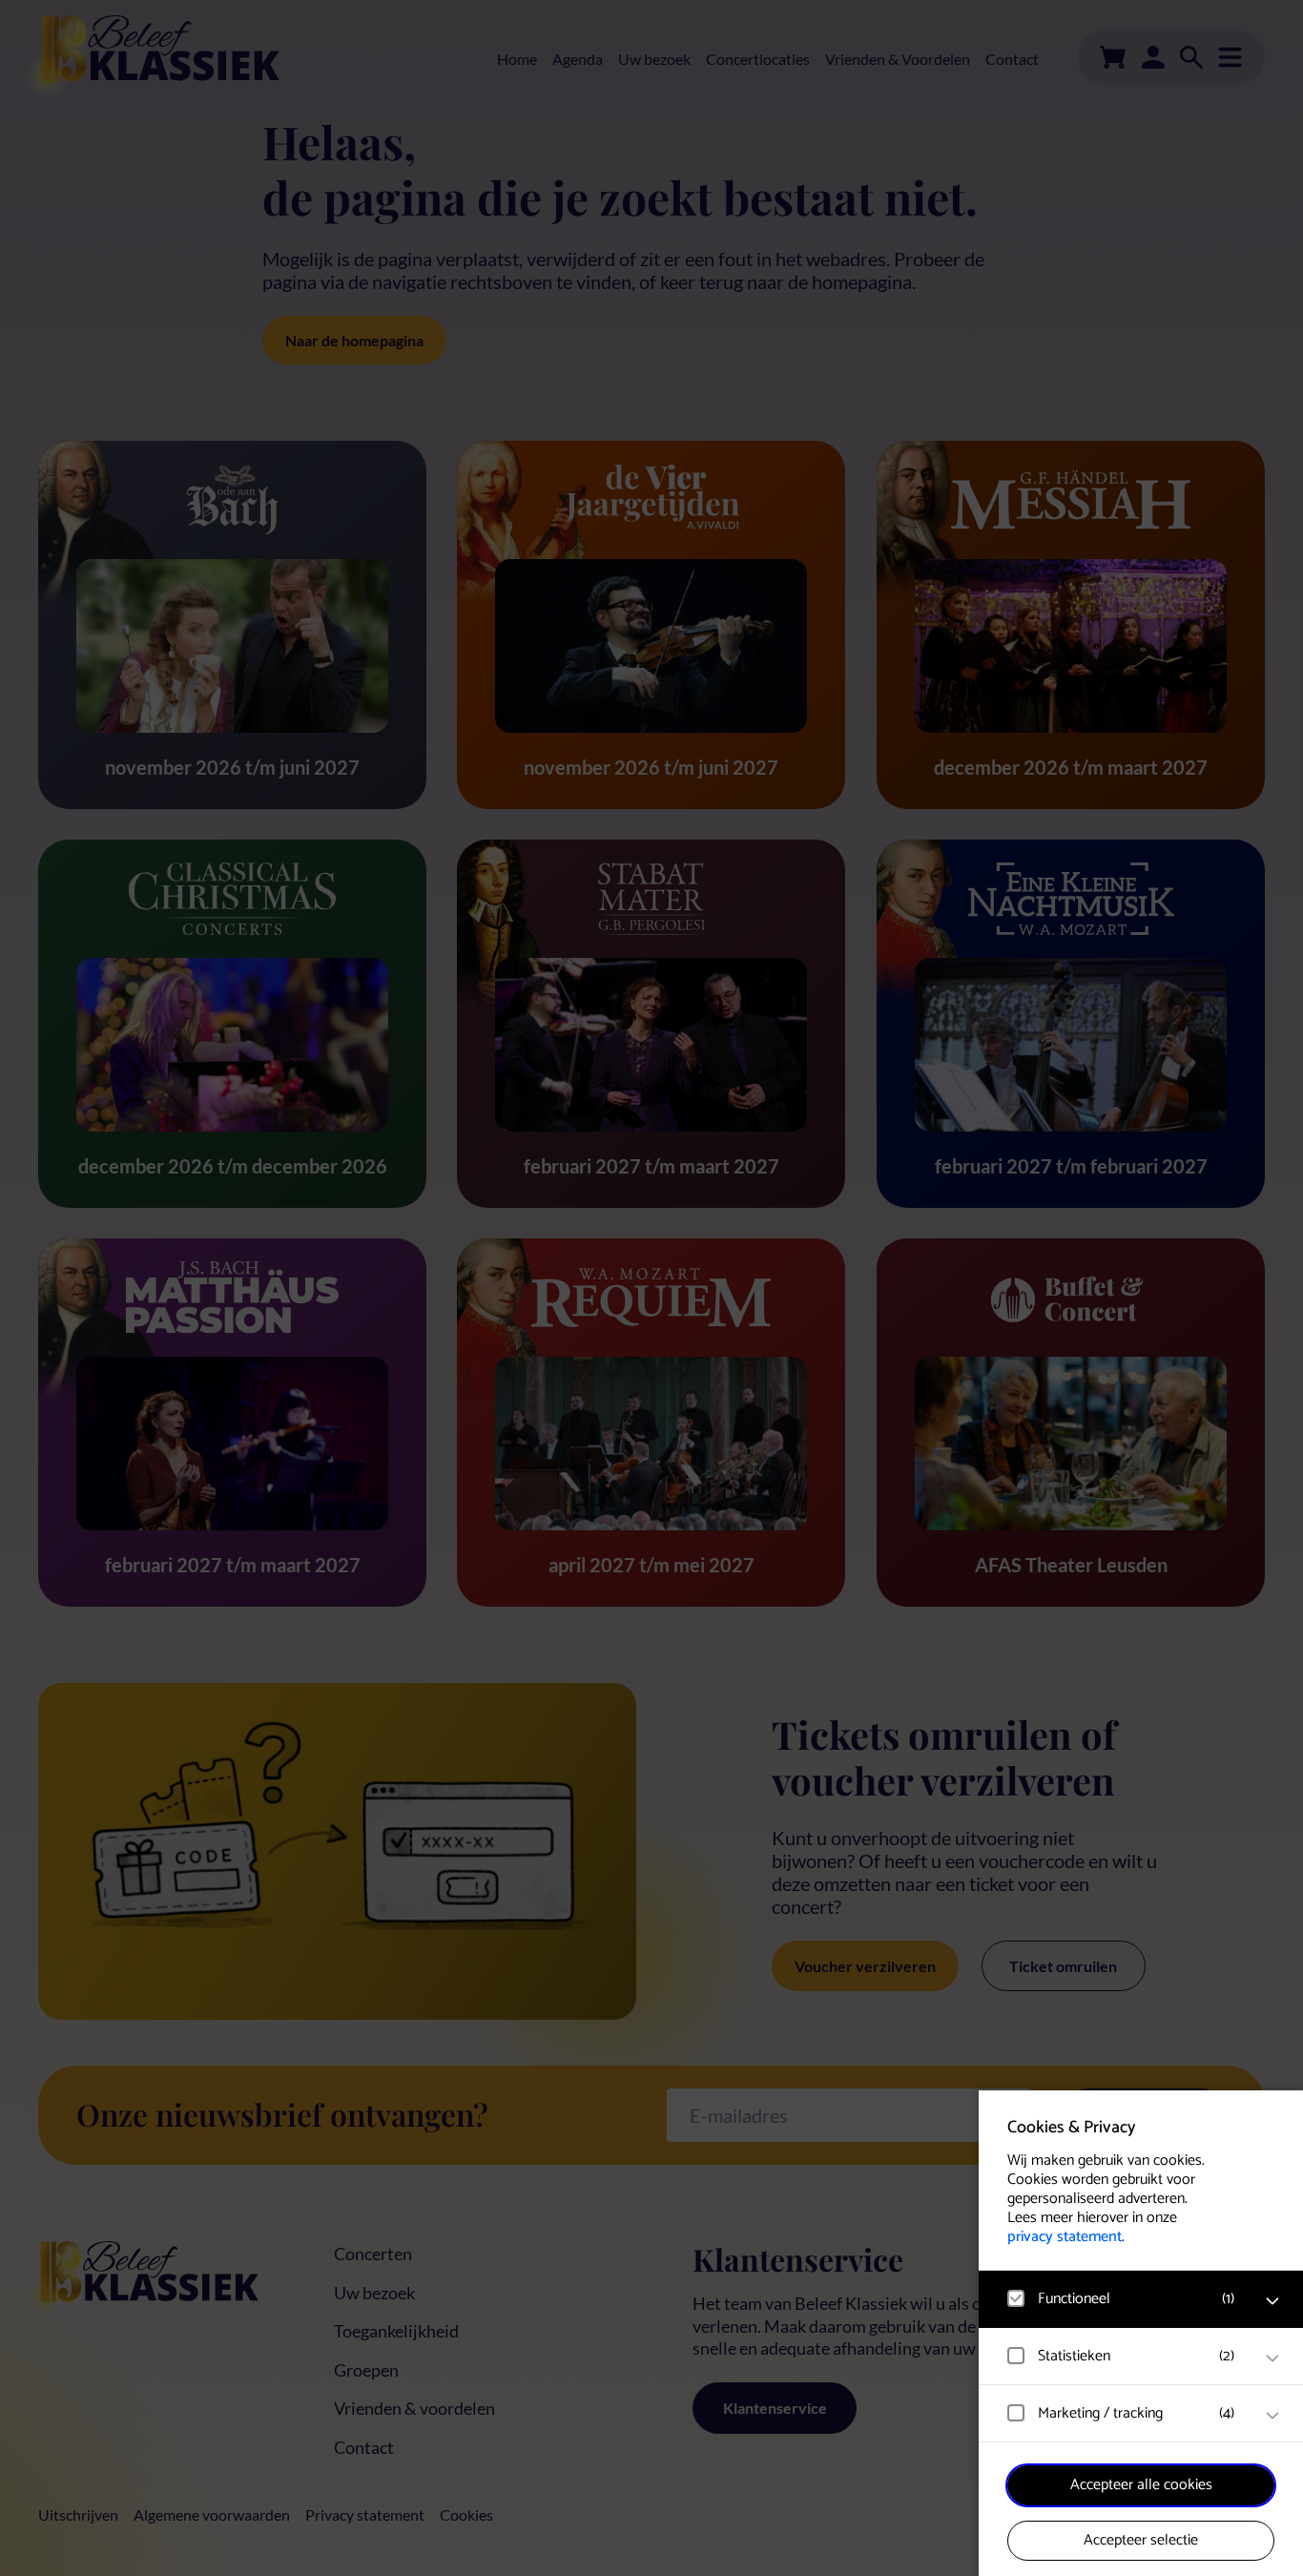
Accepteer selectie (1141, 2540)
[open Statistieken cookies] (1272, 2358)
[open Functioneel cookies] (1272, 2301)
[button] (1122, 2299)
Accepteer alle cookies (1141, 2485)
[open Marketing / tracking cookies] (1272, 2416)
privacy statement (1065, 2237)
